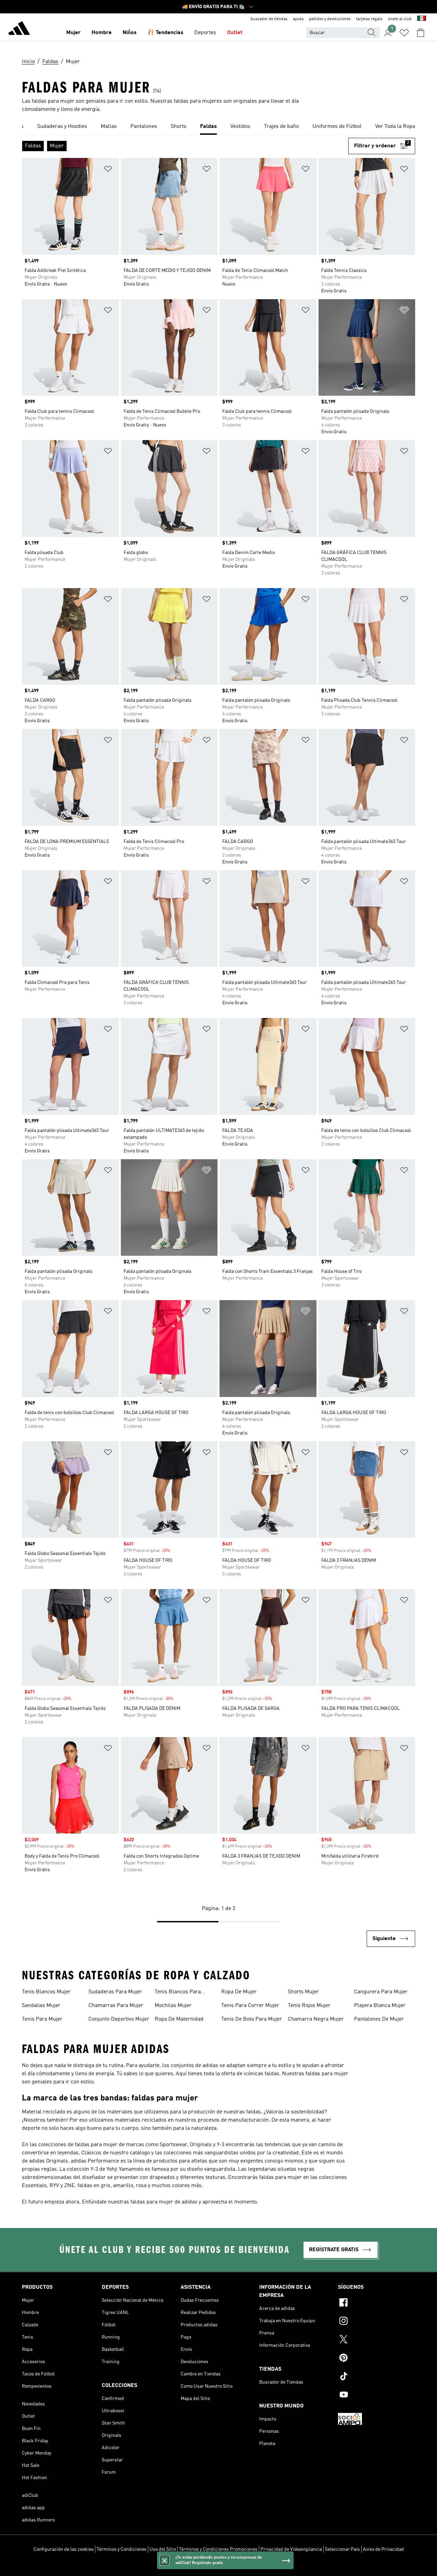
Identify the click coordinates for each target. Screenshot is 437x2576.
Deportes (205, 33)
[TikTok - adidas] (377, 2377)
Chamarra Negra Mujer (316, 2019)
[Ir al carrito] (421, 33)
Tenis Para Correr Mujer (250, 2006)
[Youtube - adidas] (377, 2396)
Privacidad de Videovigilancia (291, 2549)
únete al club (400, 19)
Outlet (235, 33)
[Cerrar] (165, 2560)
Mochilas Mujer (173, 2006)
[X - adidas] (377, 2340)
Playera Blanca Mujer (380, 2006)
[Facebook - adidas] (377, 2303)
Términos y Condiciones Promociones (218, 2549)
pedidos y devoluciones (330, 19)
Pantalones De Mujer (379, 2019)
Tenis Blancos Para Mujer (178, 1993)
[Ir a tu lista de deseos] (404, 33)
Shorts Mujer (303, 1992)
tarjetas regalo (369, 19)
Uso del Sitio (163, 2549)
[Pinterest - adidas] (377, 2359)
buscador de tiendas (269, 19)
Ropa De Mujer (239, 1992)
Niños (130, 33)
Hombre (102, 33)
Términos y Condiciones (122, 2549)
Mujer (73, 33)
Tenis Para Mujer (42, 2019)
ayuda (298, 19)
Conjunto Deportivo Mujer (119, 2019)
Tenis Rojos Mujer (309, 2006)
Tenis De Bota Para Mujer (252, 2019)
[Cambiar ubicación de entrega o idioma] (422, 19)
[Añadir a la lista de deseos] (108, 170)
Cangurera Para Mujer (381, 1992)
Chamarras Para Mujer (116, 2006)
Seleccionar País (342, 2549)
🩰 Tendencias (165, 33)
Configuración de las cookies (64, 2549)
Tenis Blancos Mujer (46, 1992)
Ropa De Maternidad (179, 2019)
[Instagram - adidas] (377, 2322)
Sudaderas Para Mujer (115, 1992)
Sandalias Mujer (41, 2006)
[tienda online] (19, 29)
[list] (218, 127)
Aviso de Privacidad (383, 2549)
